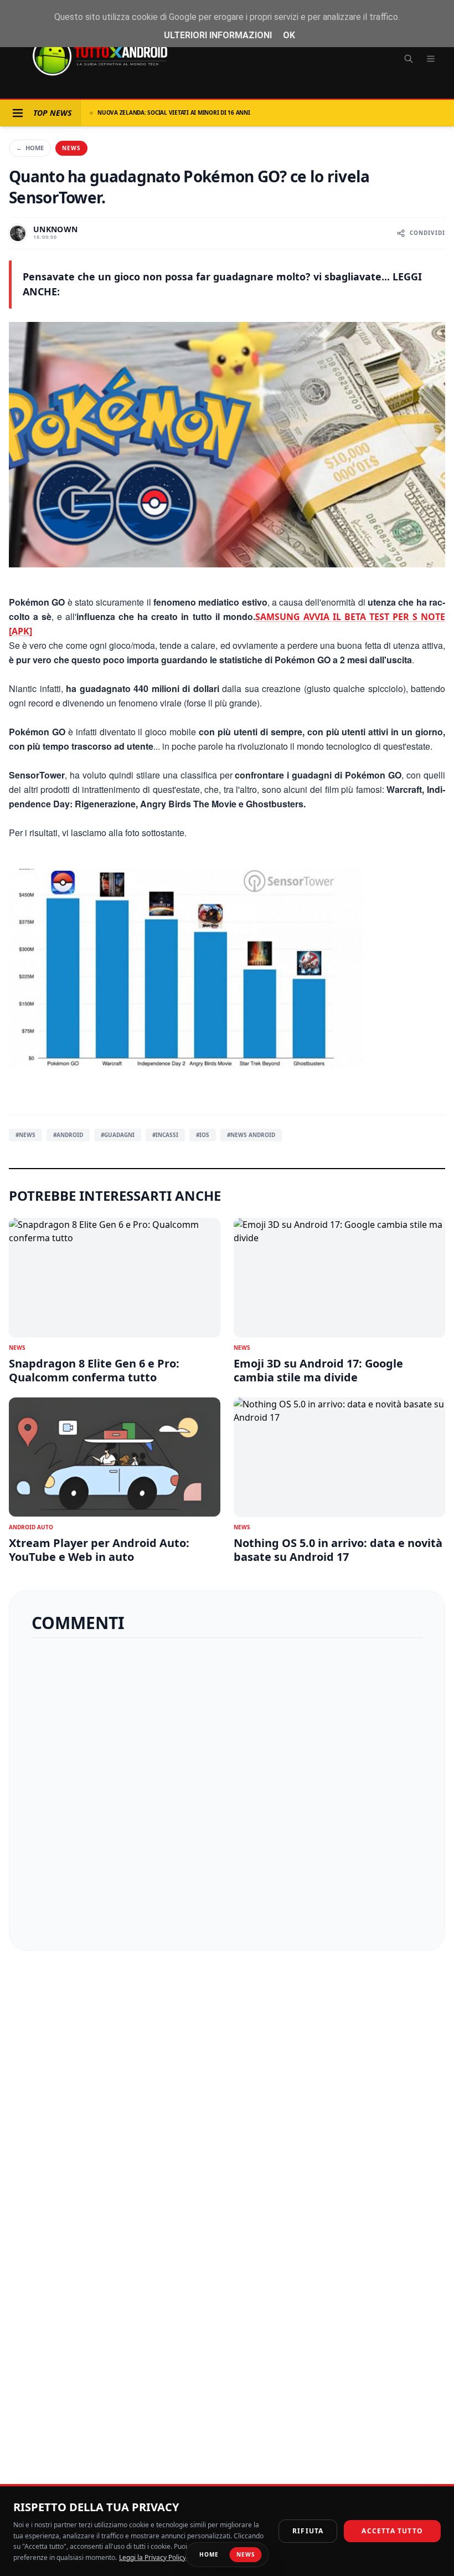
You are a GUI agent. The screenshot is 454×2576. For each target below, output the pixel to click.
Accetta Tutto (392, 2531)
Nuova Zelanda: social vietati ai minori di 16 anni (174, 112)
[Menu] (431, 59)
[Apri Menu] (18, 113)
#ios (203, 1135)
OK (289, 35)
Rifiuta (308, 2531)
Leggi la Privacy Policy (153, 2557)
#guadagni (118, 1135)
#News (25, 1135)
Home (30, 148)
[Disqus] (227, 1790)
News (71, 148)
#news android (251, 1135)
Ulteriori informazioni (218, 35)
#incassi (165, 1135)
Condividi (427, 233)
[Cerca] (409, 59)
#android (68, 1135)
